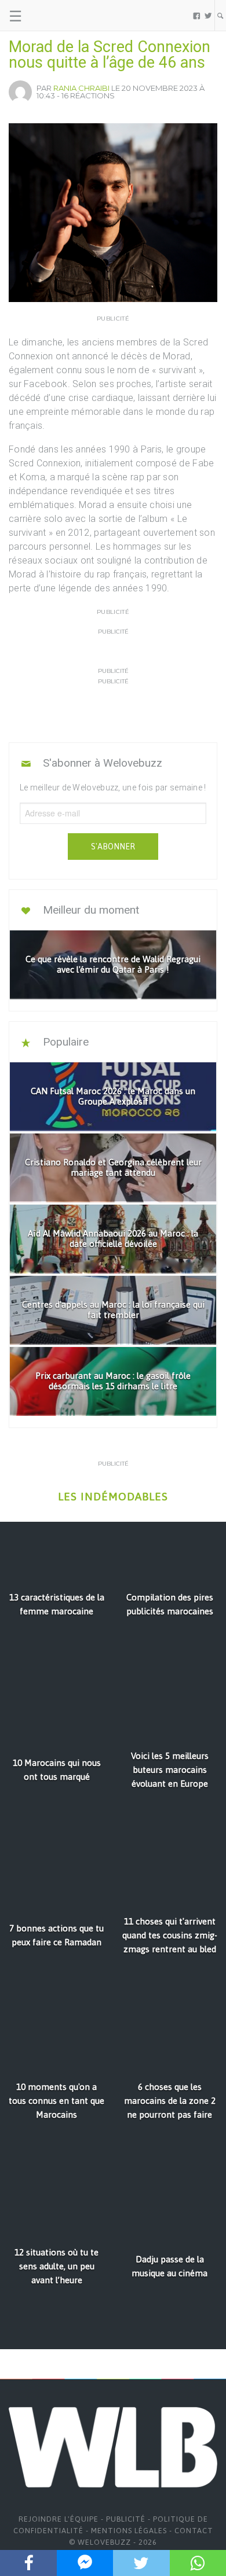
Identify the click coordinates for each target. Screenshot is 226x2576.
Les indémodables (113, 1497)
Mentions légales (129, 2531)
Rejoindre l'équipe (59, 2519)
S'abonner (113, 847)
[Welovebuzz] (53, 16)
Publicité (126, 2519)
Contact (194, 2531)
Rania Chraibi (81, 88)
